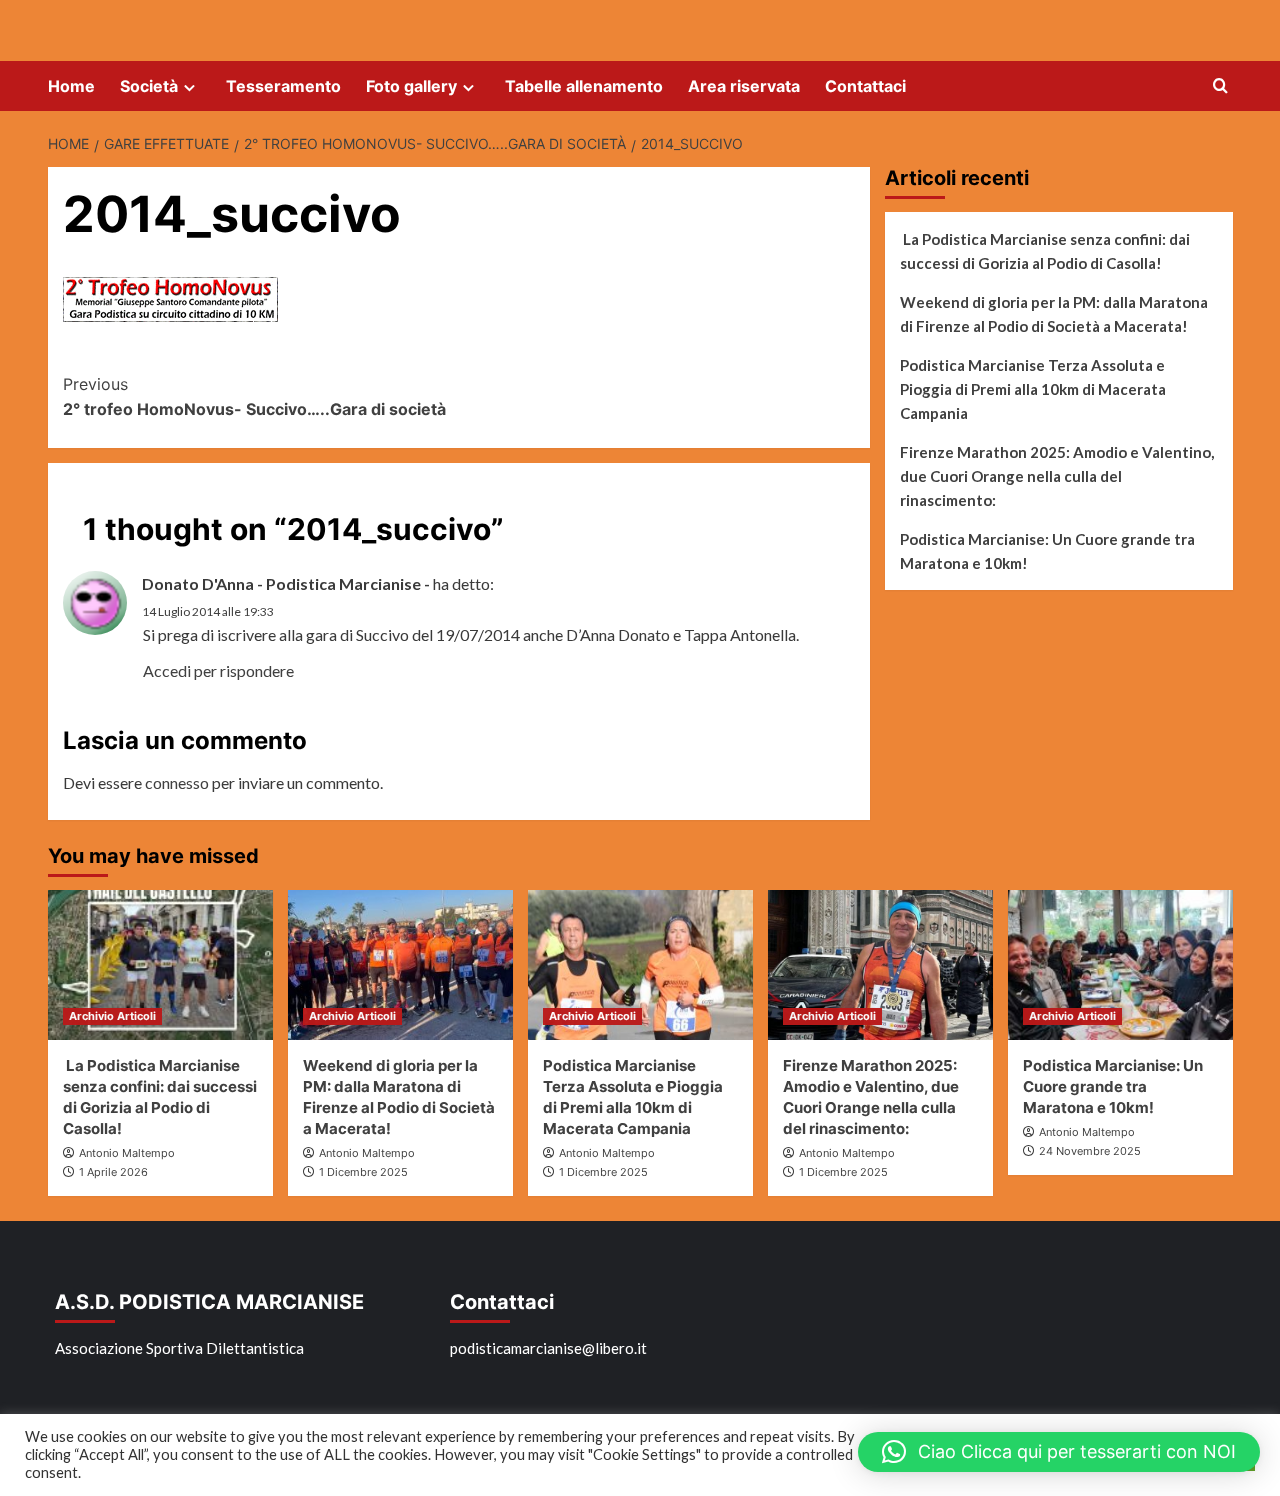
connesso (177, 782)
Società (149, 86)
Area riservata (744, 86)
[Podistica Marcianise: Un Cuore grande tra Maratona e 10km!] (1120, 965)
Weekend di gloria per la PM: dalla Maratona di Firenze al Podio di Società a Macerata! (1054, 314)
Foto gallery (411, 86)
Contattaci (865, 86)
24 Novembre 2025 (1090, 1151)
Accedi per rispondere (218, 670)
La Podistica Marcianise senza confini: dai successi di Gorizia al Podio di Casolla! (1045, 251)
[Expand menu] (189, 87)
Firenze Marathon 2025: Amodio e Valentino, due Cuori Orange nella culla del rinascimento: (1057, 476)
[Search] (1220, 86)
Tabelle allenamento (584, 86)
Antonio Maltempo (127, 1153)
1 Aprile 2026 (113, 1172)
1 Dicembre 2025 (363, 1172)
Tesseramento (283, 86)
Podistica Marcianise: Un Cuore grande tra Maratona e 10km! (1047, 551)
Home (71, 86)
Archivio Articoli (112, 1016)
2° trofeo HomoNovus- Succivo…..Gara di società (254, 397)
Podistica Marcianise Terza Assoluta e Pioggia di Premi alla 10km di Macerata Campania (1033, 389)
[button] (1059, 1452)
